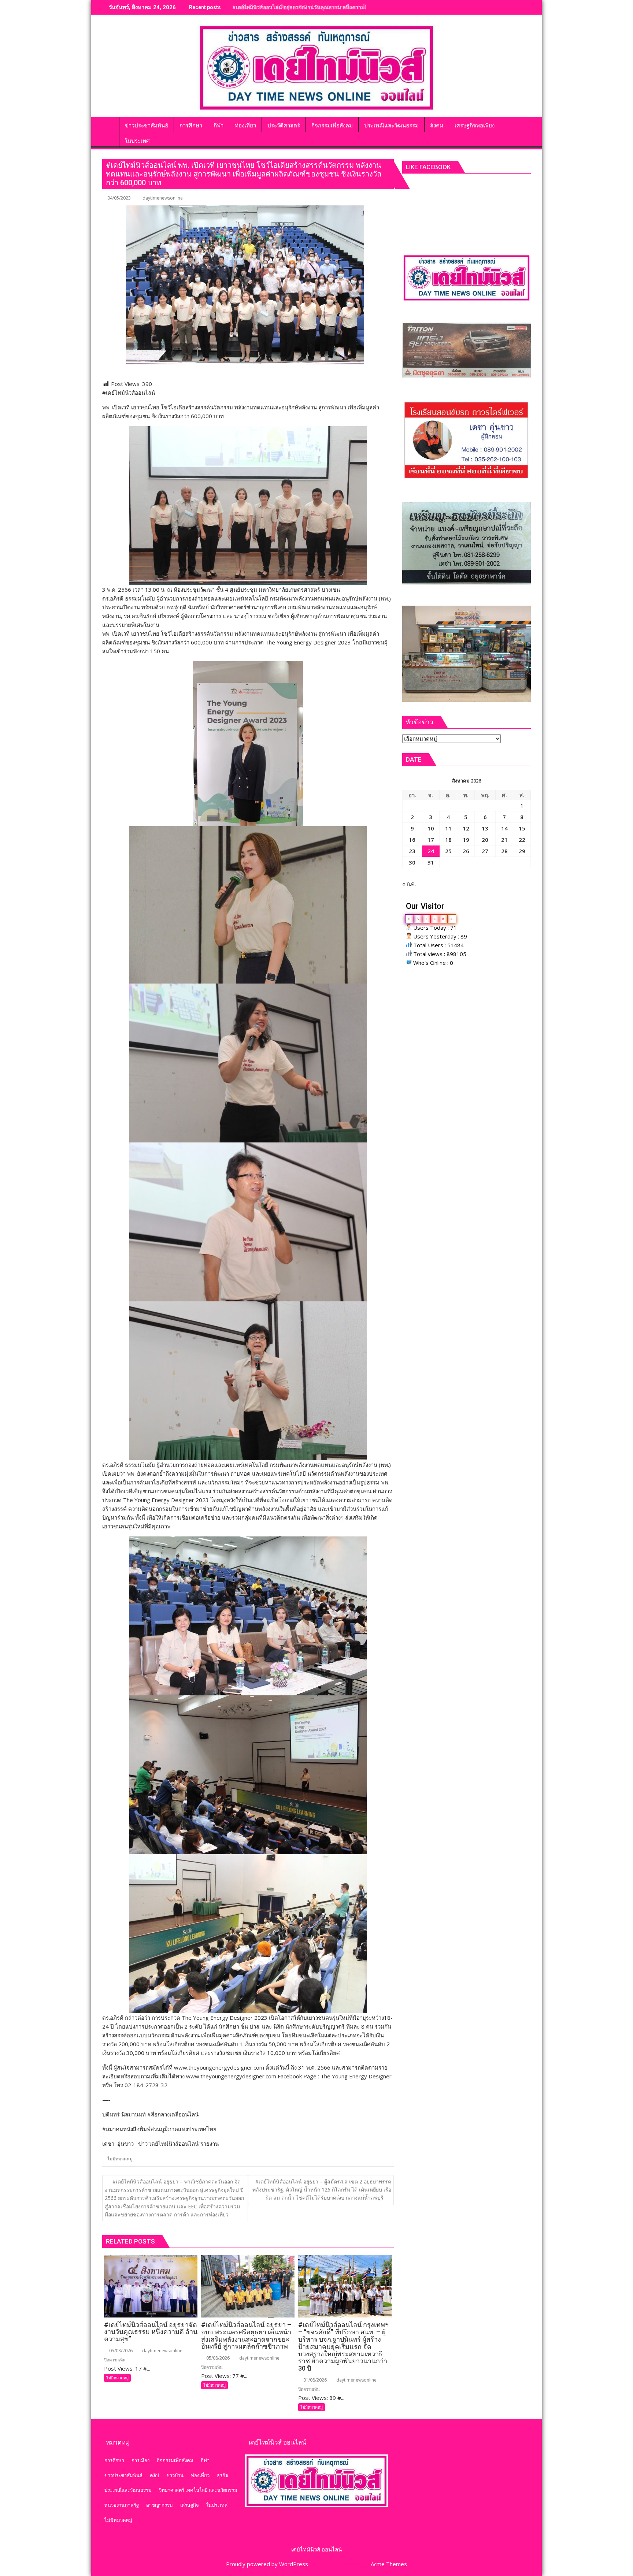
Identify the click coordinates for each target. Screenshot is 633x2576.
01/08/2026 (314, 2380)
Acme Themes (389, 2564)
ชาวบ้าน (175, 2475)
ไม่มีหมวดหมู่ (120, 2159)
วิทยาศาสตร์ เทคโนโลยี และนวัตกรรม (198, 2490)
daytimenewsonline (163, 198)
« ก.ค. (409, 884)
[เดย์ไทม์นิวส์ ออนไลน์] (109, 124)
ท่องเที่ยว (200, 2475)
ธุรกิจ (223, 2475)
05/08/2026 (120, 2351)
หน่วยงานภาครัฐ (122, 2505)
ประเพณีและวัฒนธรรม (128, 2490)
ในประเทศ (217, 2505)
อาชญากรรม (160, 2505)
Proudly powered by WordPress (267, 2564)
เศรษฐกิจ (190, 2505)
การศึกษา (114, 2460)
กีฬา (205, 2460)
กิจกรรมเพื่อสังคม (175, 2460)
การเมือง (140, 2460)
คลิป (154, 2475)
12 (466, 828)
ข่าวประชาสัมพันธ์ (123, 2475)
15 (522, 828)
